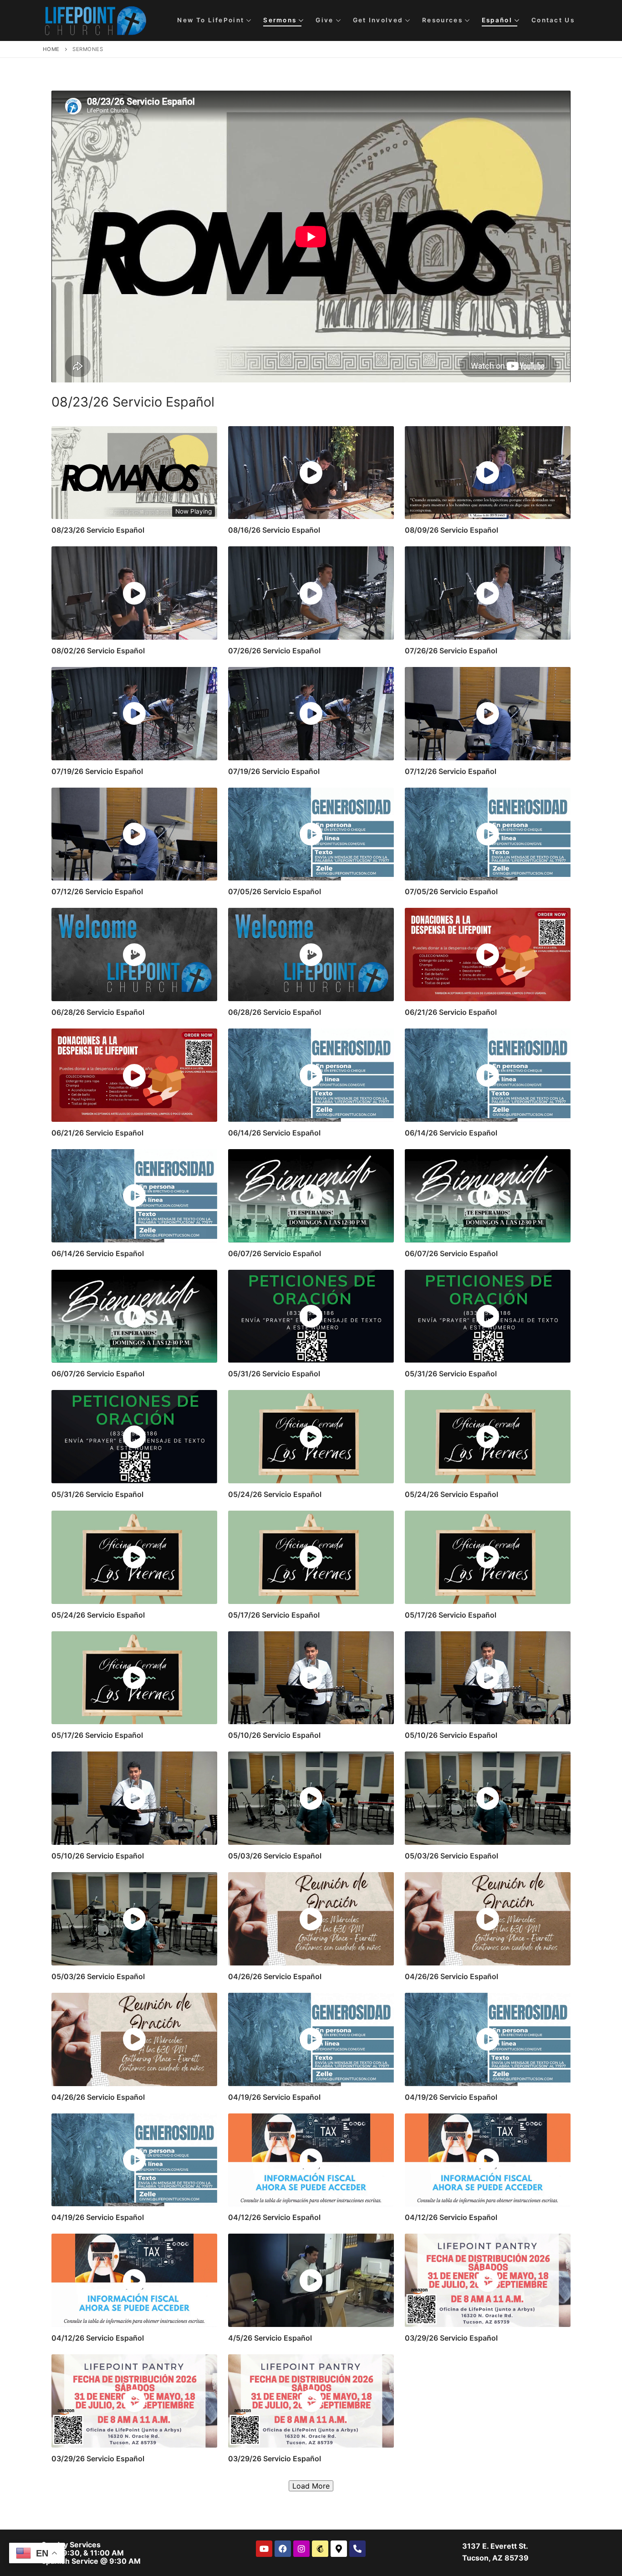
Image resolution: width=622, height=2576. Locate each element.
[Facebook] (283, 2549)
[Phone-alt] (357, 2549)
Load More (311, 2486)
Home (51, 49)
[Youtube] (264, 2549)
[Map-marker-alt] (339, 2549)
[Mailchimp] (320, 2549)
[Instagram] (301, 2549)
